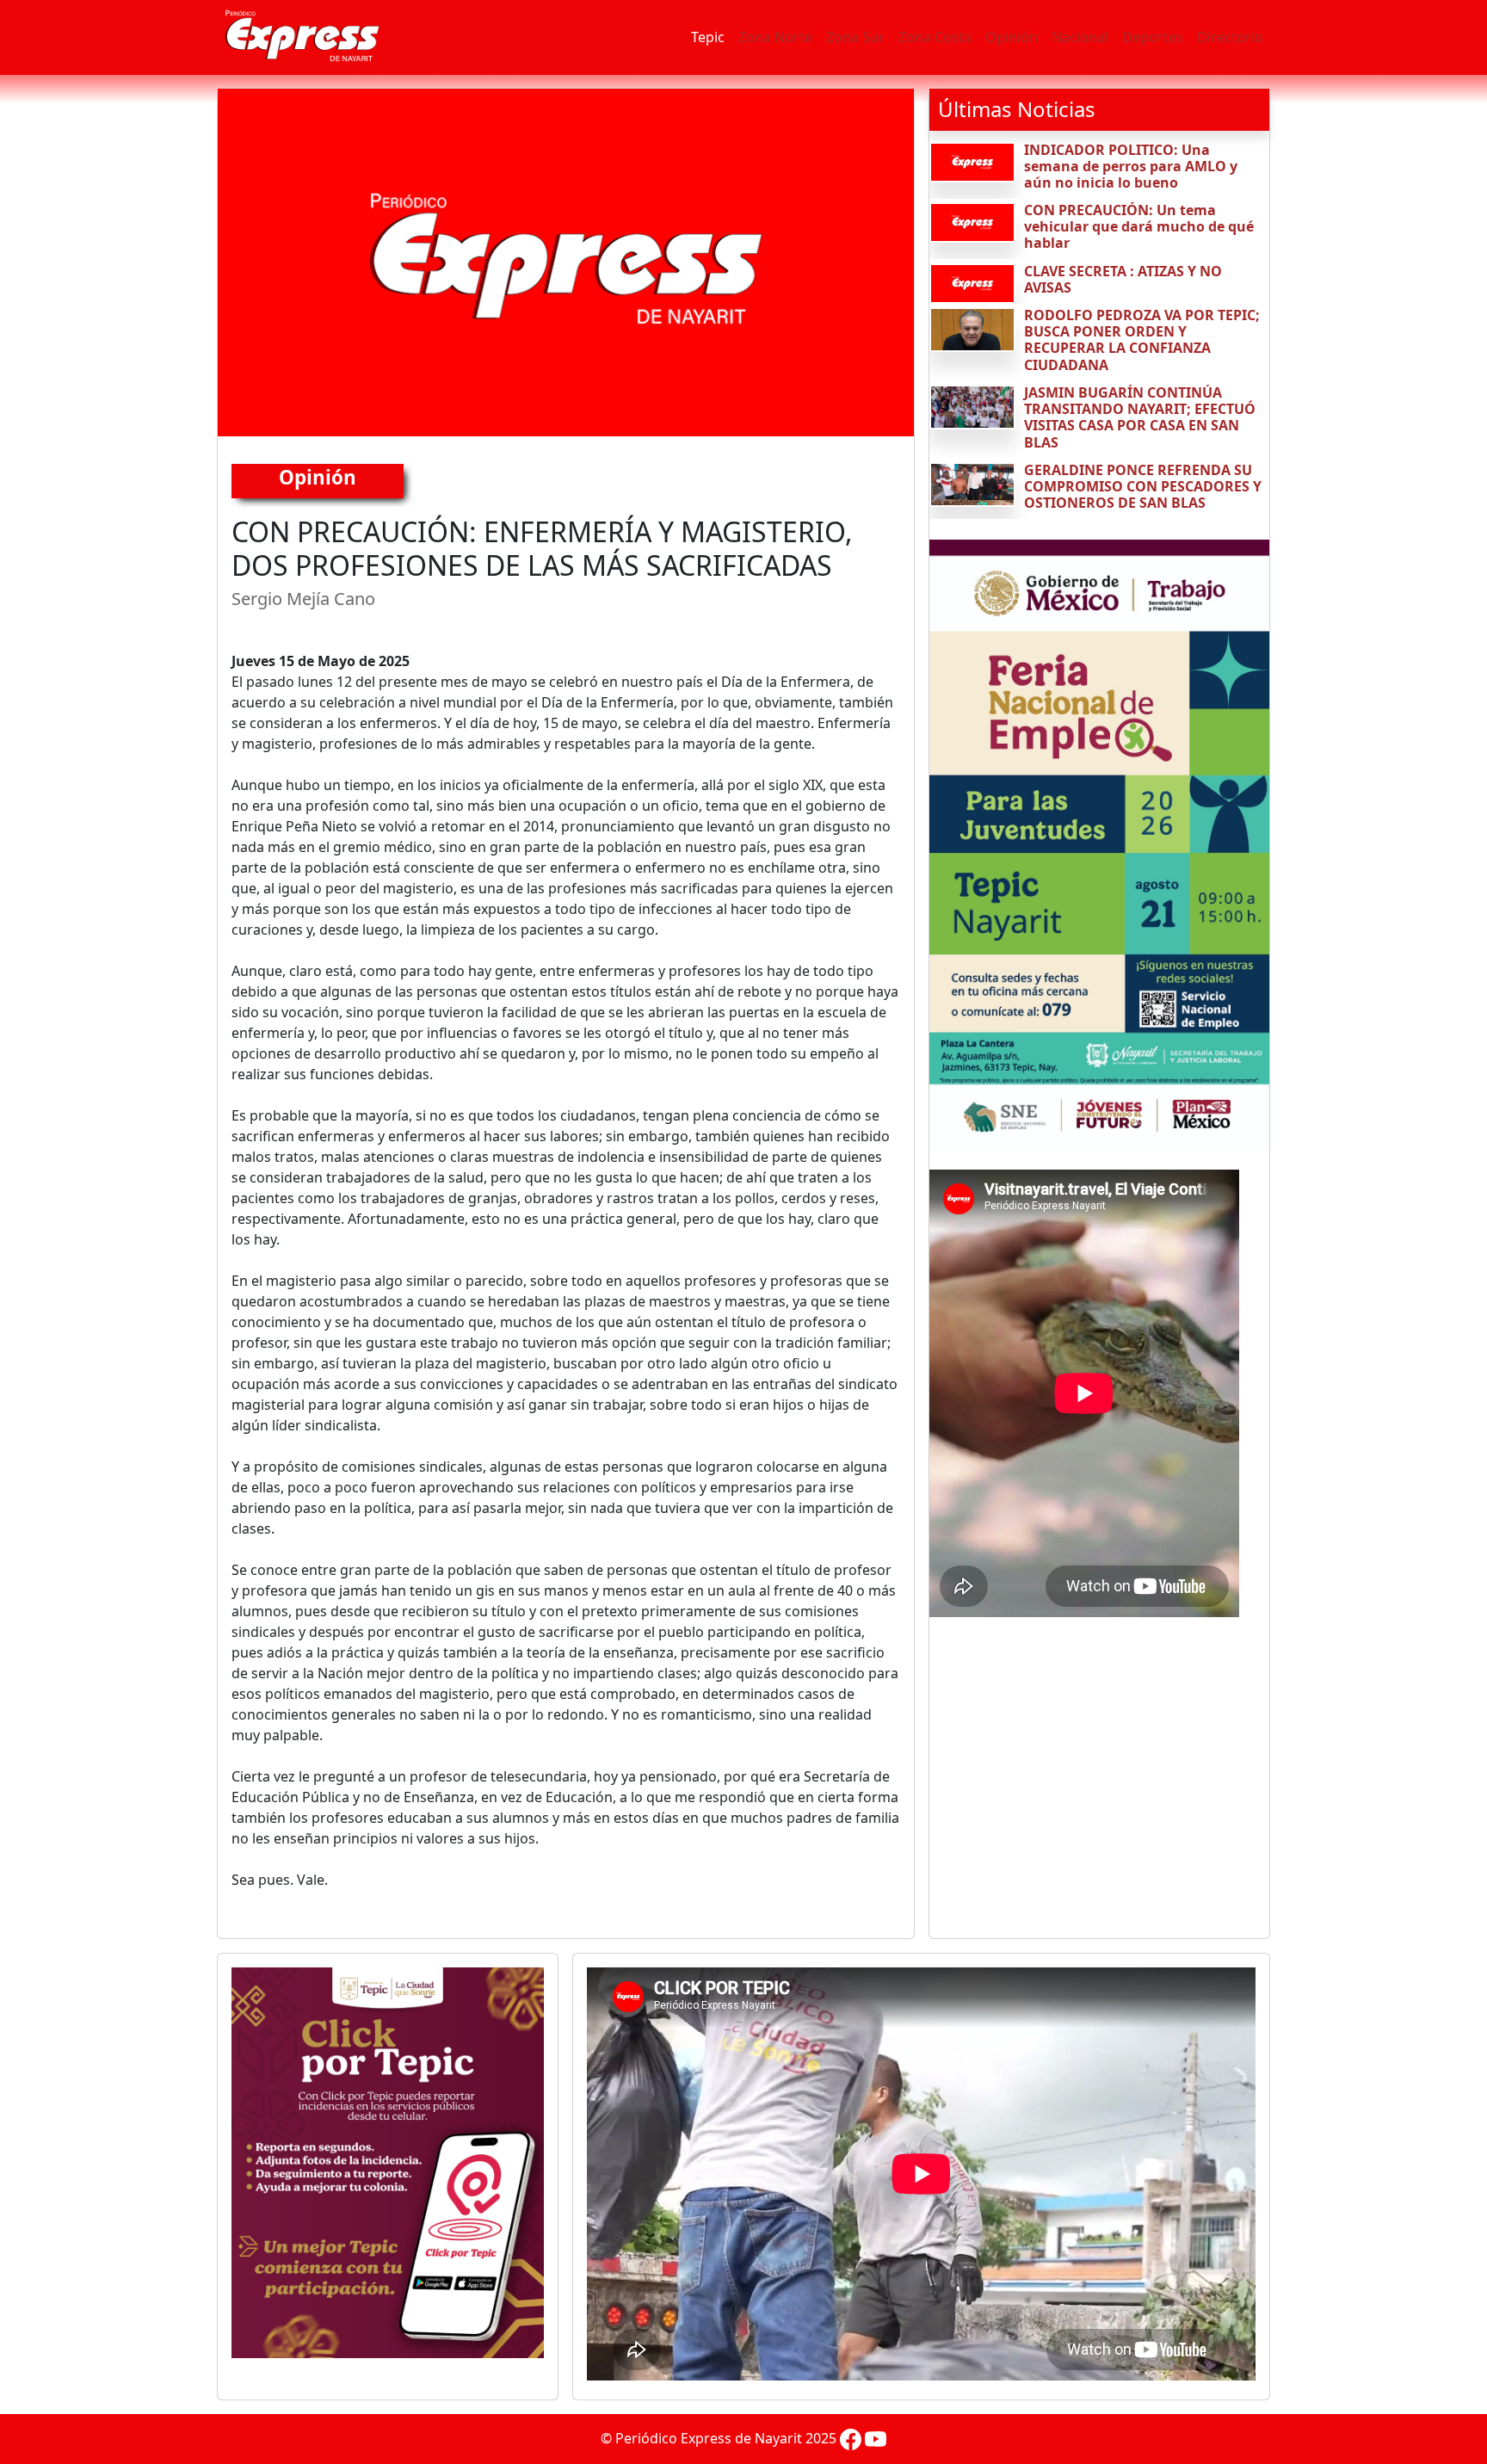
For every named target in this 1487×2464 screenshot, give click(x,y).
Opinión (1012, 37)
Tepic (708, 37)
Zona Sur (855, 37)
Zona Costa (935, 37)
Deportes (1153, 37)
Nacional (1080, 37)
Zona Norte (775, 37)
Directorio (1230, 37)
